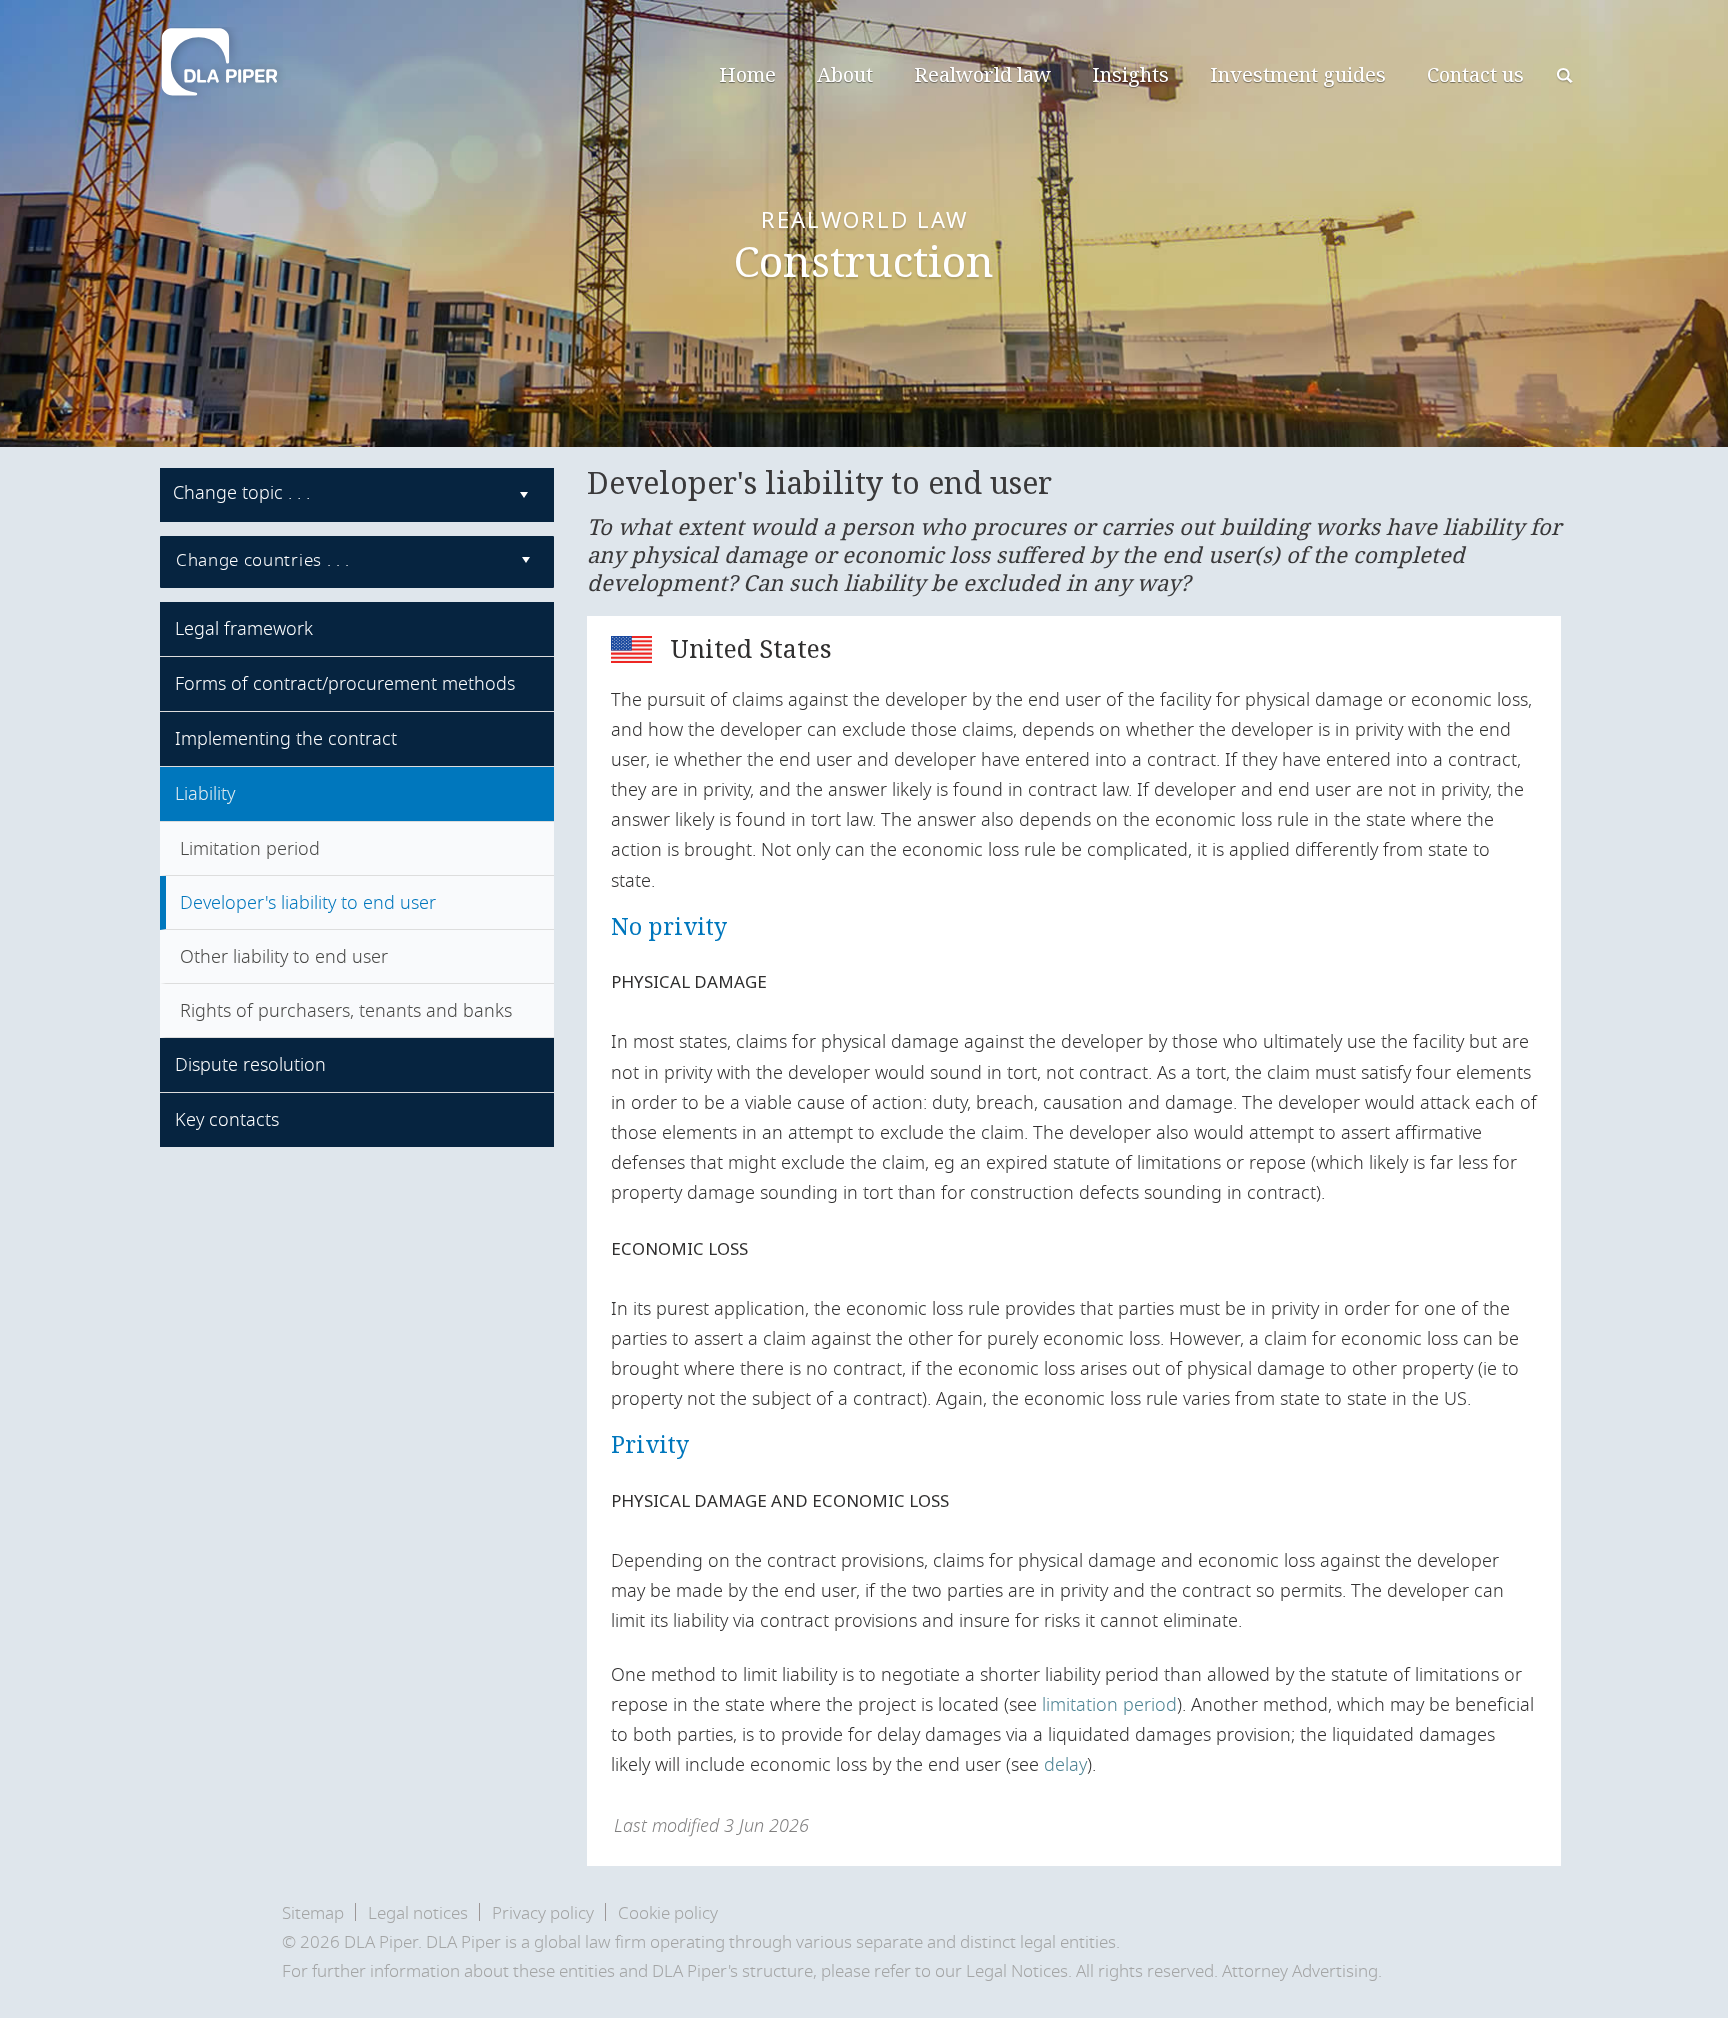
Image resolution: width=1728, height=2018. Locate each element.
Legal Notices (1017, 1971)
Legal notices (418, 1913)
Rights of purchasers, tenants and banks (346, 1011)
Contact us (1475, 74)
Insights (1130, 74)
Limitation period (250, 849)
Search (1566, 77)
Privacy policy (543, 1913)
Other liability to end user (284, 957)
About (845, 74)
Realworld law (982, 74)
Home (747, 74)
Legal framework (244, 629)
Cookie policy (668, 1913)
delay (1065, 1765)
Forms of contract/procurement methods (345, 684)
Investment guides (1298, 74)
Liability (205, 794)
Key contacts (227, 1120)
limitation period (1109, 1705)
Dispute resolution (250, 1065)
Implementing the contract (286, 739)
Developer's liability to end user (308, 903)
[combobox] (357, 495)
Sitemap (313, 1913)
